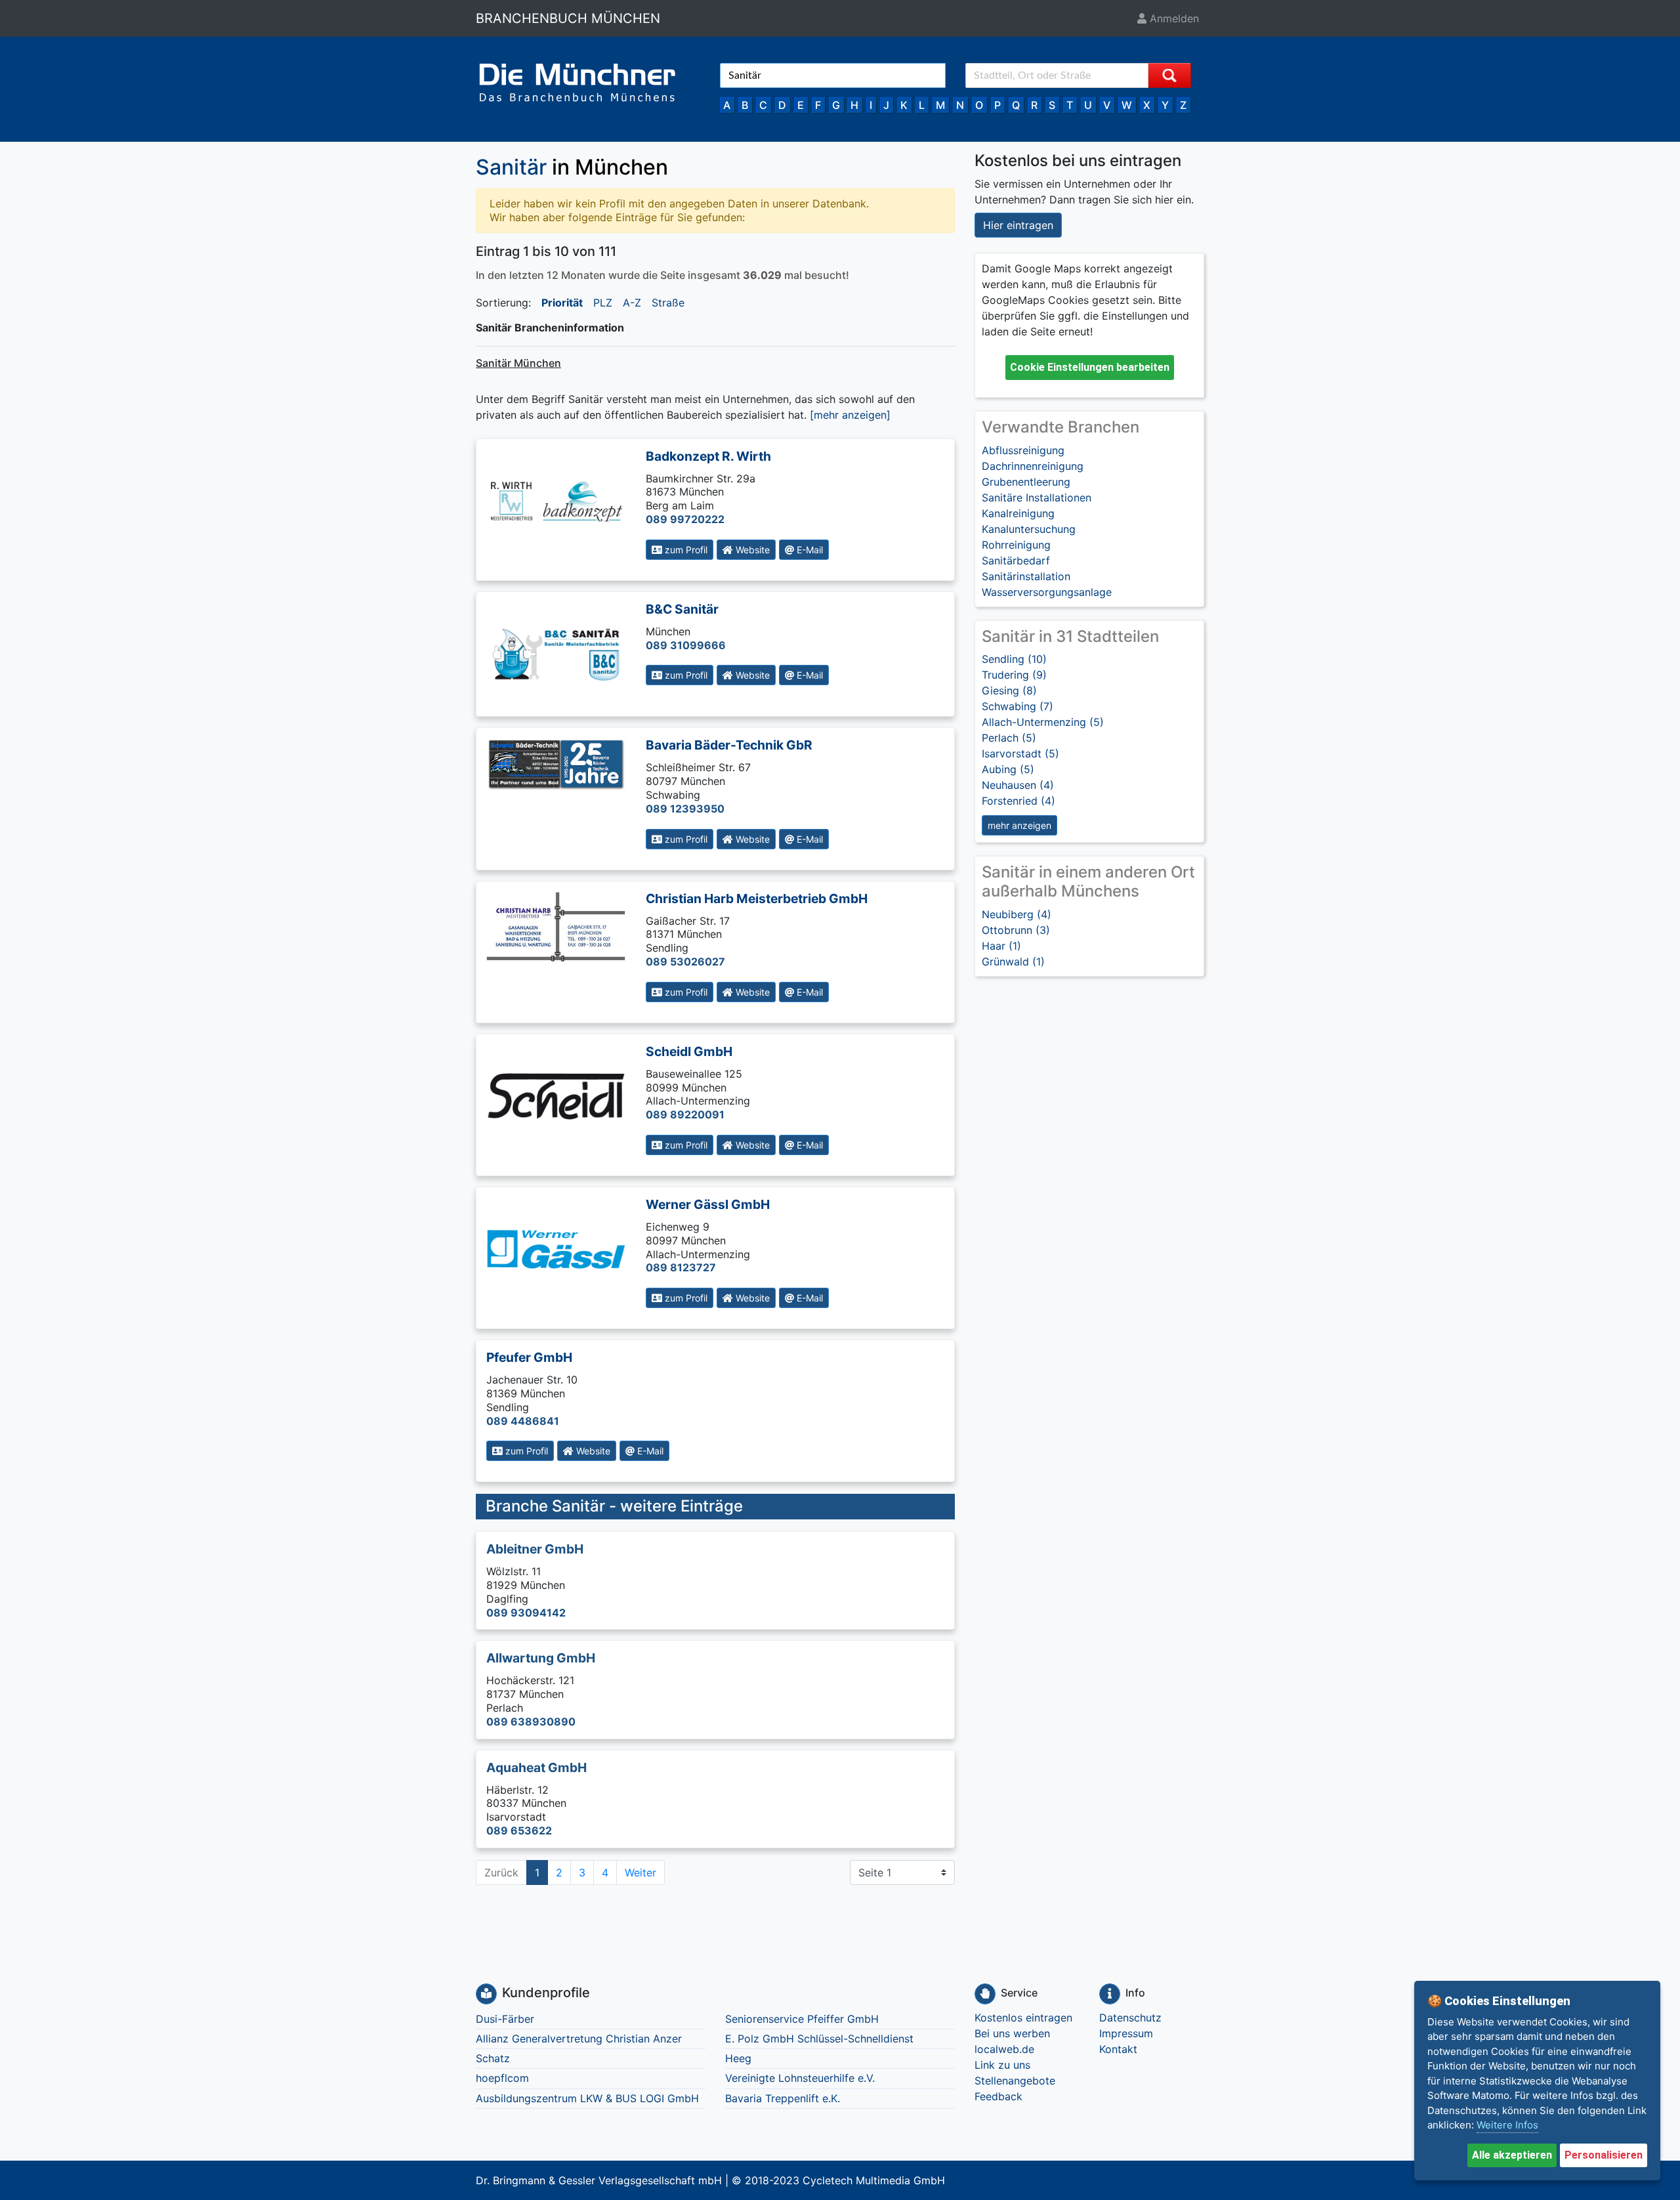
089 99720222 (685, 519)
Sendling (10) (1014, 659)
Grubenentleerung (1026, 482)
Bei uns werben (1012, 2033)
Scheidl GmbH (689, 1051)
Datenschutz (1130, 2018)
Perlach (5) (1009, 738)
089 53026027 (685, 962)
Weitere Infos (1507, 2125)
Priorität (562, 303)
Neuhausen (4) (1018, 785)
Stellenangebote (1015, 2081)
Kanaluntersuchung (1029, 529)
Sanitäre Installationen (1037, 497)
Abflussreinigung (1023, 450)
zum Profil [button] (685, 550)
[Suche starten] (1169, 75)
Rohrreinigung (1016, 545)
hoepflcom (502, 2078)
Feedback (998, 2096)
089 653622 (519, 1830)
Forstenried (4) (1018, 801)
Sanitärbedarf (1016, 561)
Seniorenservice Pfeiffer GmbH (802, 2019)
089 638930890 (531, 1722)
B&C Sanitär (682, 609)
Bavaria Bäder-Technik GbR (729, 745)
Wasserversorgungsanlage (1047, 592)
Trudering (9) (1014, 675)
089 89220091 (685, 1114)
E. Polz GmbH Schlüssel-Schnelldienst (819, 2039)
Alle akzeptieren (1512, 2155)
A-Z (632, 303)
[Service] (985, 1994)
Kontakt (1118, 2049)
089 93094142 (526, 1613)
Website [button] (751, 550)
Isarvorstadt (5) (1020, 753)
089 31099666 (686, 645)
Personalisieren (1604, 2155)
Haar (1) (1001, 946)
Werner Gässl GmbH (708, 1204)
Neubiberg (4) (1017, 914)
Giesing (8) (1009, 690)
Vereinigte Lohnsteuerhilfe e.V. (800, 2078)
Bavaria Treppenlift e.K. (783, 2098)
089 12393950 (685, 809)
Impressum (1126, 2033)
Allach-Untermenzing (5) (1043, 722)
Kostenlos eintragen (1023, 2018)
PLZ (603, 303)
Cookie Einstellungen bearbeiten (1090, 367)
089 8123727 (681, 1267)
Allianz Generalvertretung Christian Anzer (579, 2039)
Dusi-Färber (505, 2019)
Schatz (493, 2058)
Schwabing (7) (1018, 706)
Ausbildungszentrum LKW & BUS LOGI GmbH (587, 2098)
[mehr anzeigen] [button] (850, 415)
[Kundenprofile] (486, 1994)
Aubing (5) (1008, 769)
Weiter (640, 1872)
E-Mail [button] (808, 550)
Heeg (738, 2058)
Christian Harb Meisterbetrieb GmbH (757, 899)
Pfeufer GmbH (529, 1357)
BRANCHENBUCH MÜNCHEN (568, 18)
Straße (668, 303)
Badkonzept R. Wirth (708, 456)
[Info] (1110, 1994)
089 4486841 (523, 1421)
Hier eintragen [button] (1018, 225)
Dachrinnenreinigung (1033, 466)
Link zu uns (1002, 2065)
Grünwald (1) (1013, 962)
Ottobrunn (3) (1016, 930)
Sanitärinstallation (1026, 576)
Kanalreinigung (1018, 513)
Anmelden (1173, 18)
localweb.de (1004, 2049)
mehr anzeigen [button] (1019, 825)
